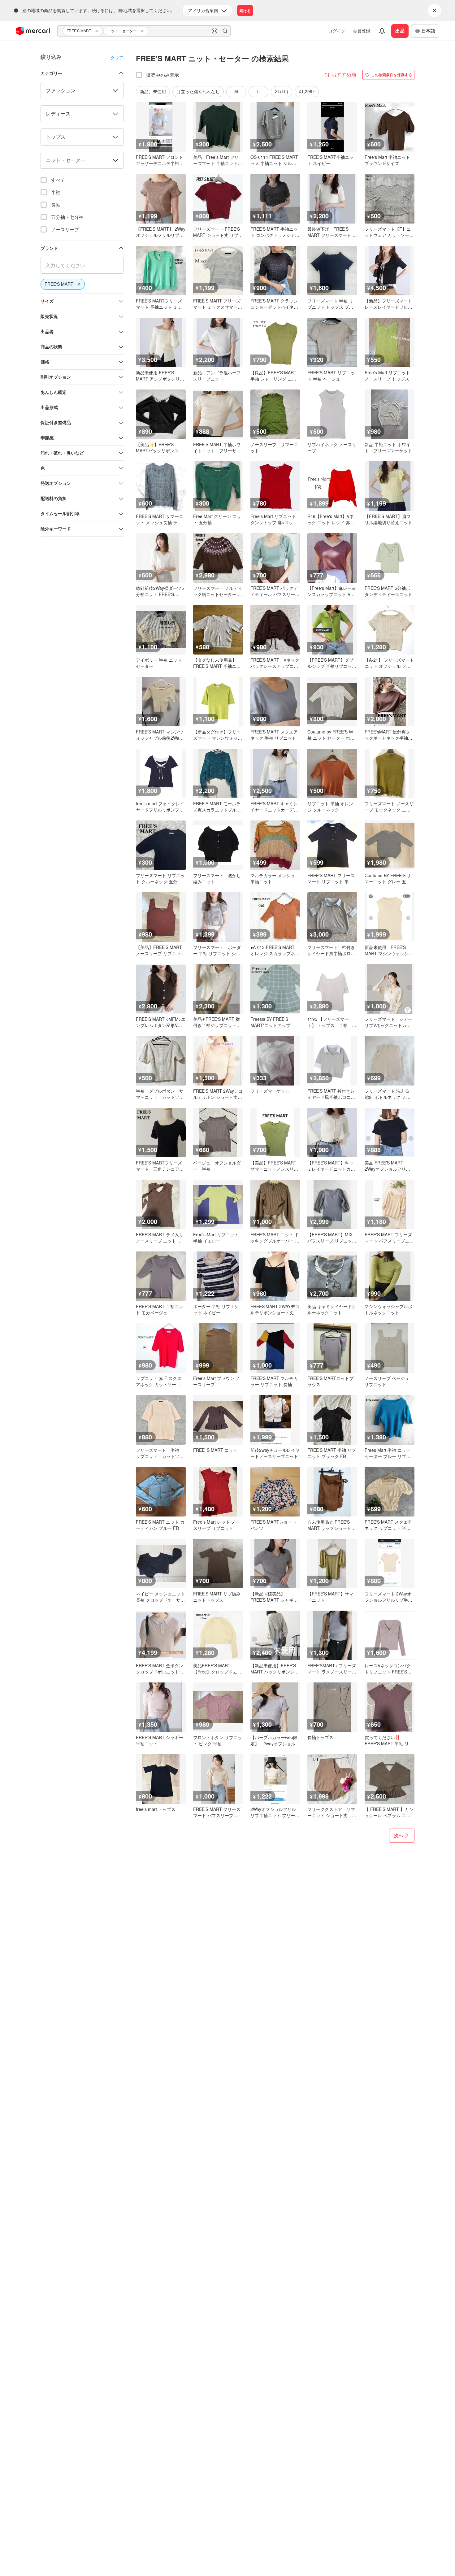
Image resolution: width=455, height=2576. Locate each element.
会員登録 (362, 31)
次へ (399, 1835)
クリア (117, 57)
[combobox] (144, 31)
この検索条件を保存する (392, 75)
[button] (97, 31)
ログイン (337, 31)
